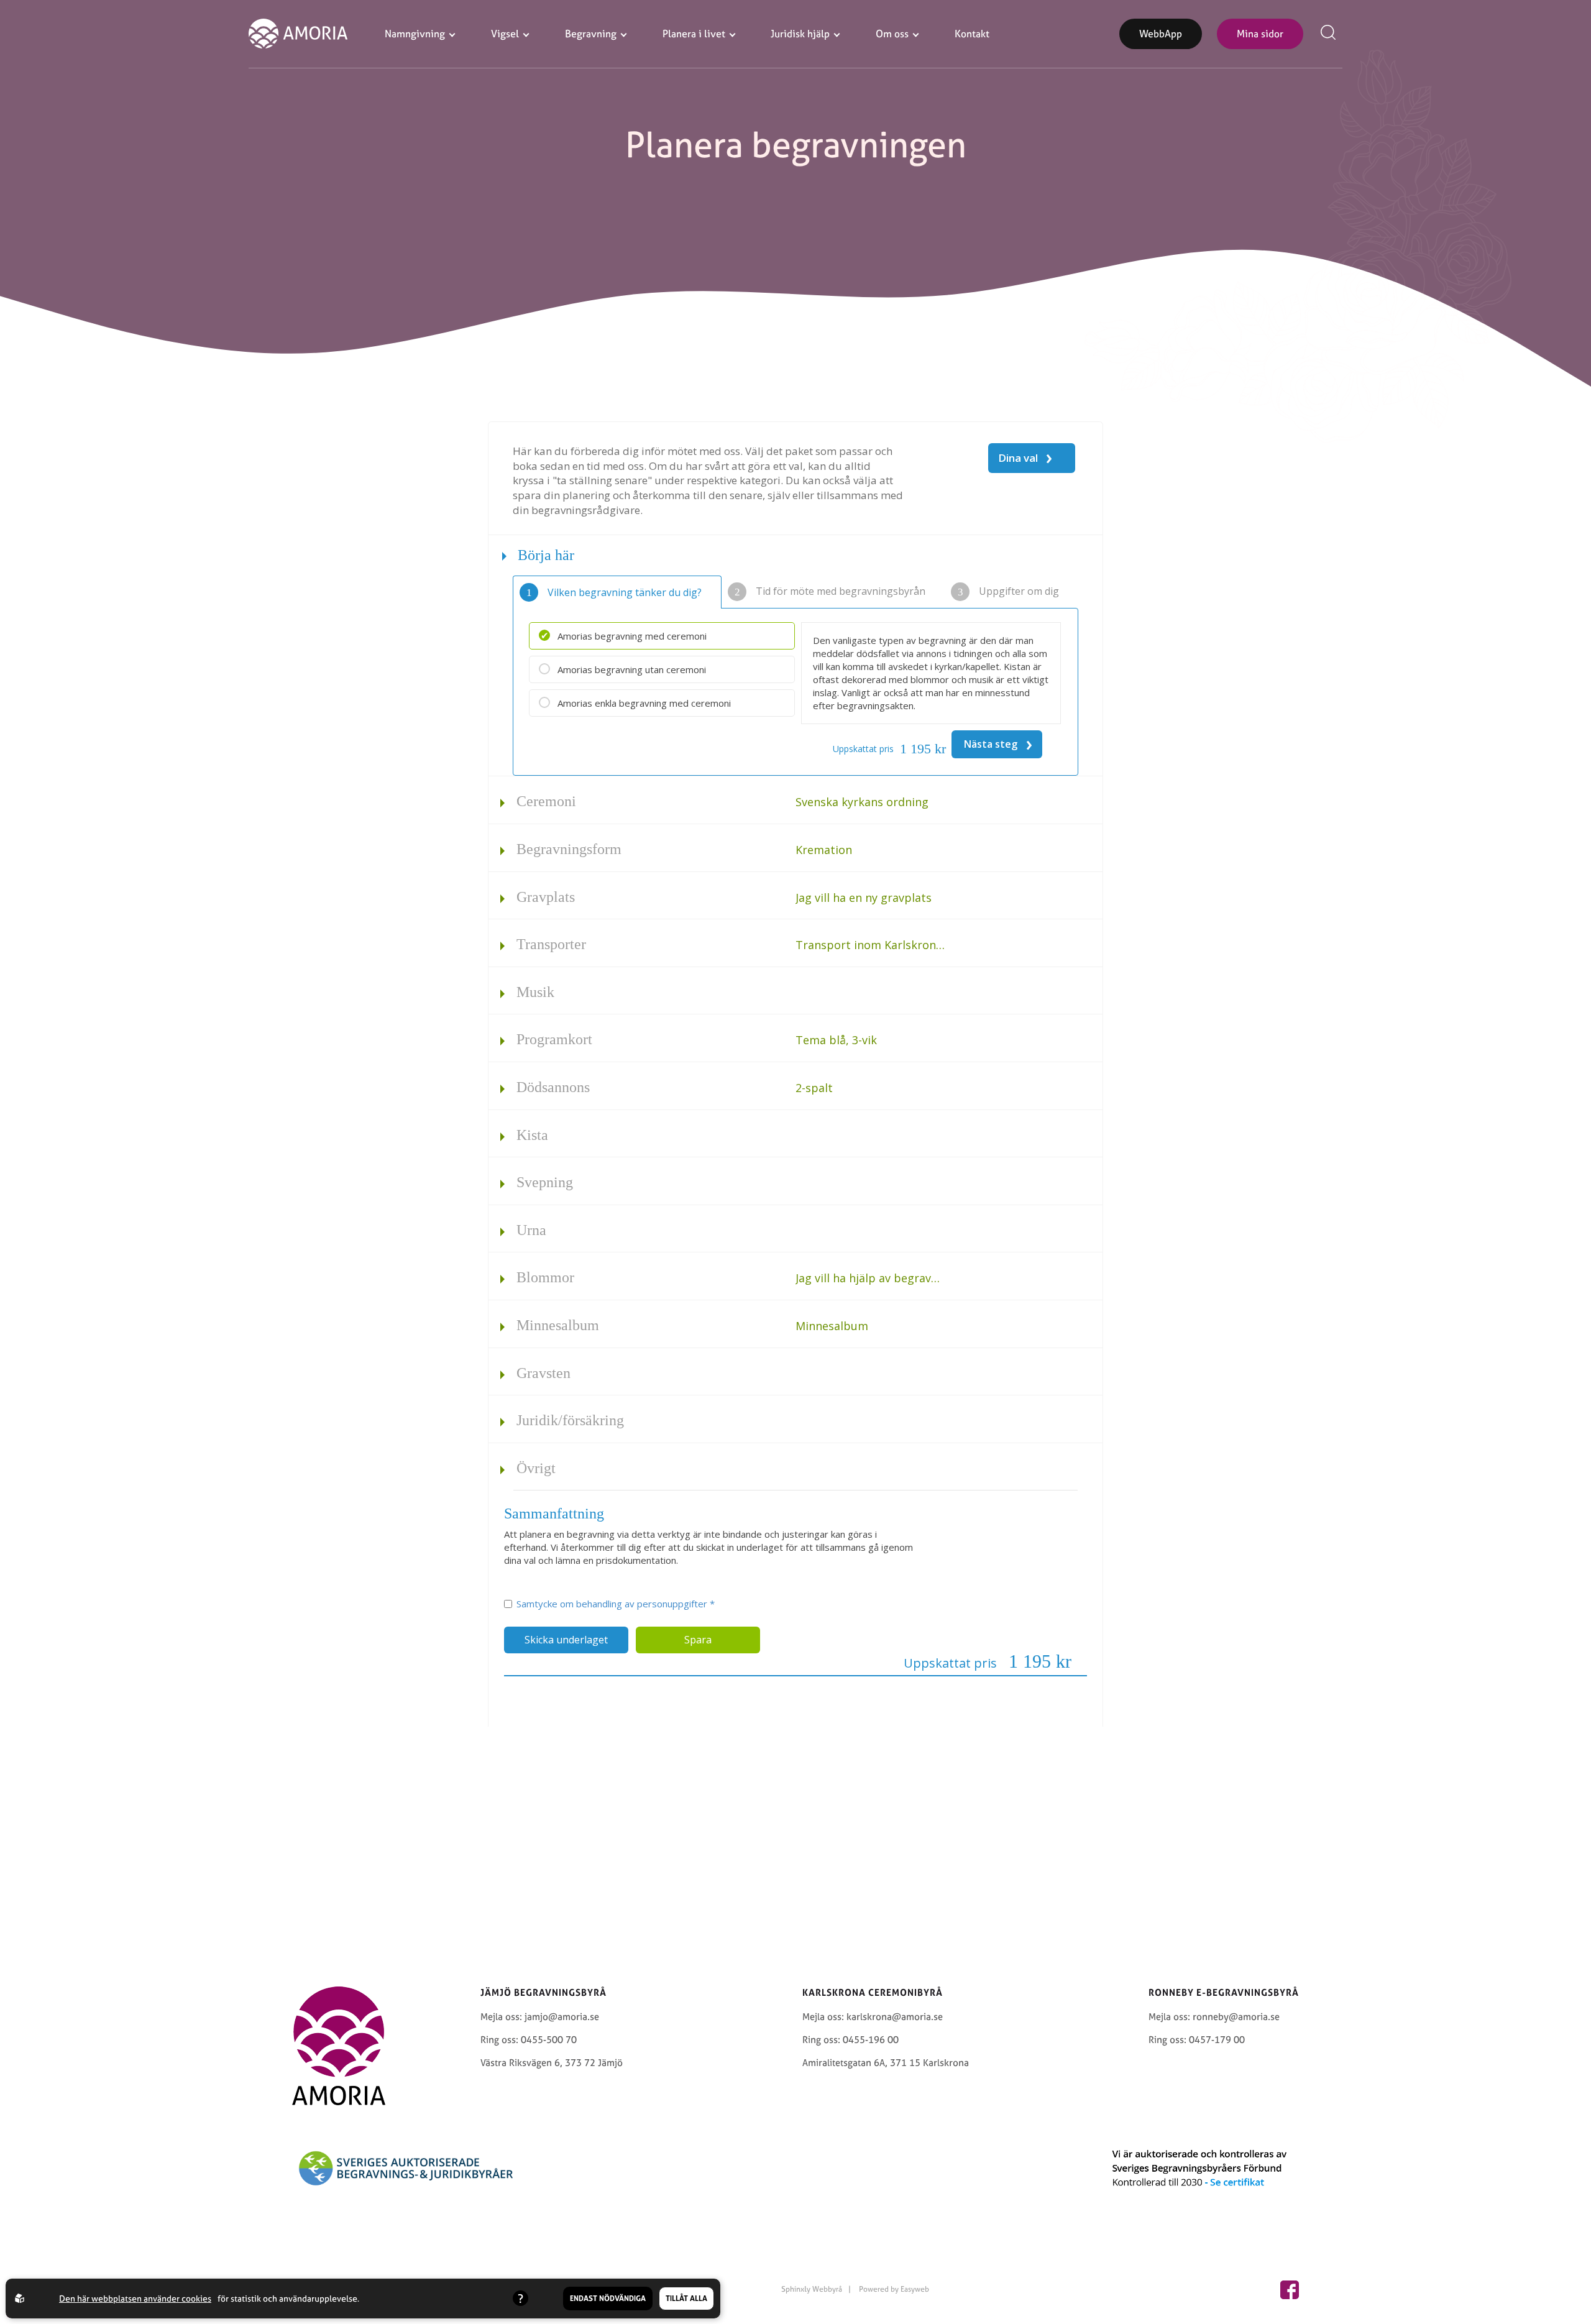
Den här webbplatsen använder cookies (135, 2298)
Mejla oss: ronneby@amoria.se (1214, 2017)
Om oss (892, 34)
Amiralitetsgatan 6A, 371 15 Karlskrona (886, 2063)
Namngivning (415, 34)
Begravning (591, 34)
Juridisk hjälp (800, 34)
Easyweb (915, 2289)
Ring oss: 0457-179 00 (1197, 2040)
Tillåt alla (686, 2299)
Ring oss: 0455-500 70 (529, 2040)
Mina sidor (1260, 34)
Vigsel (505, 34)
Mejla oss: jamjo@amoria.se (540, 2017)
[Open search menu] (1331, 34)
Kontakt (972, 34)
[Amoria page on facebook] (1290, 2290)
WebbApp (1161, 34)
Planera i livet (694, 34)
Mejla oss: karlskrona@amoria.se (873, 2017)
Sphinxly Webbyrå (812, 2289)
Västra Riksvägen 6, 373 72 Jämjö (552, 2063)
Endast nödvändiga (608, 2299)
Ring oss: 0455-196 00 (851, 2040)
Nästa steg (998, 743)
